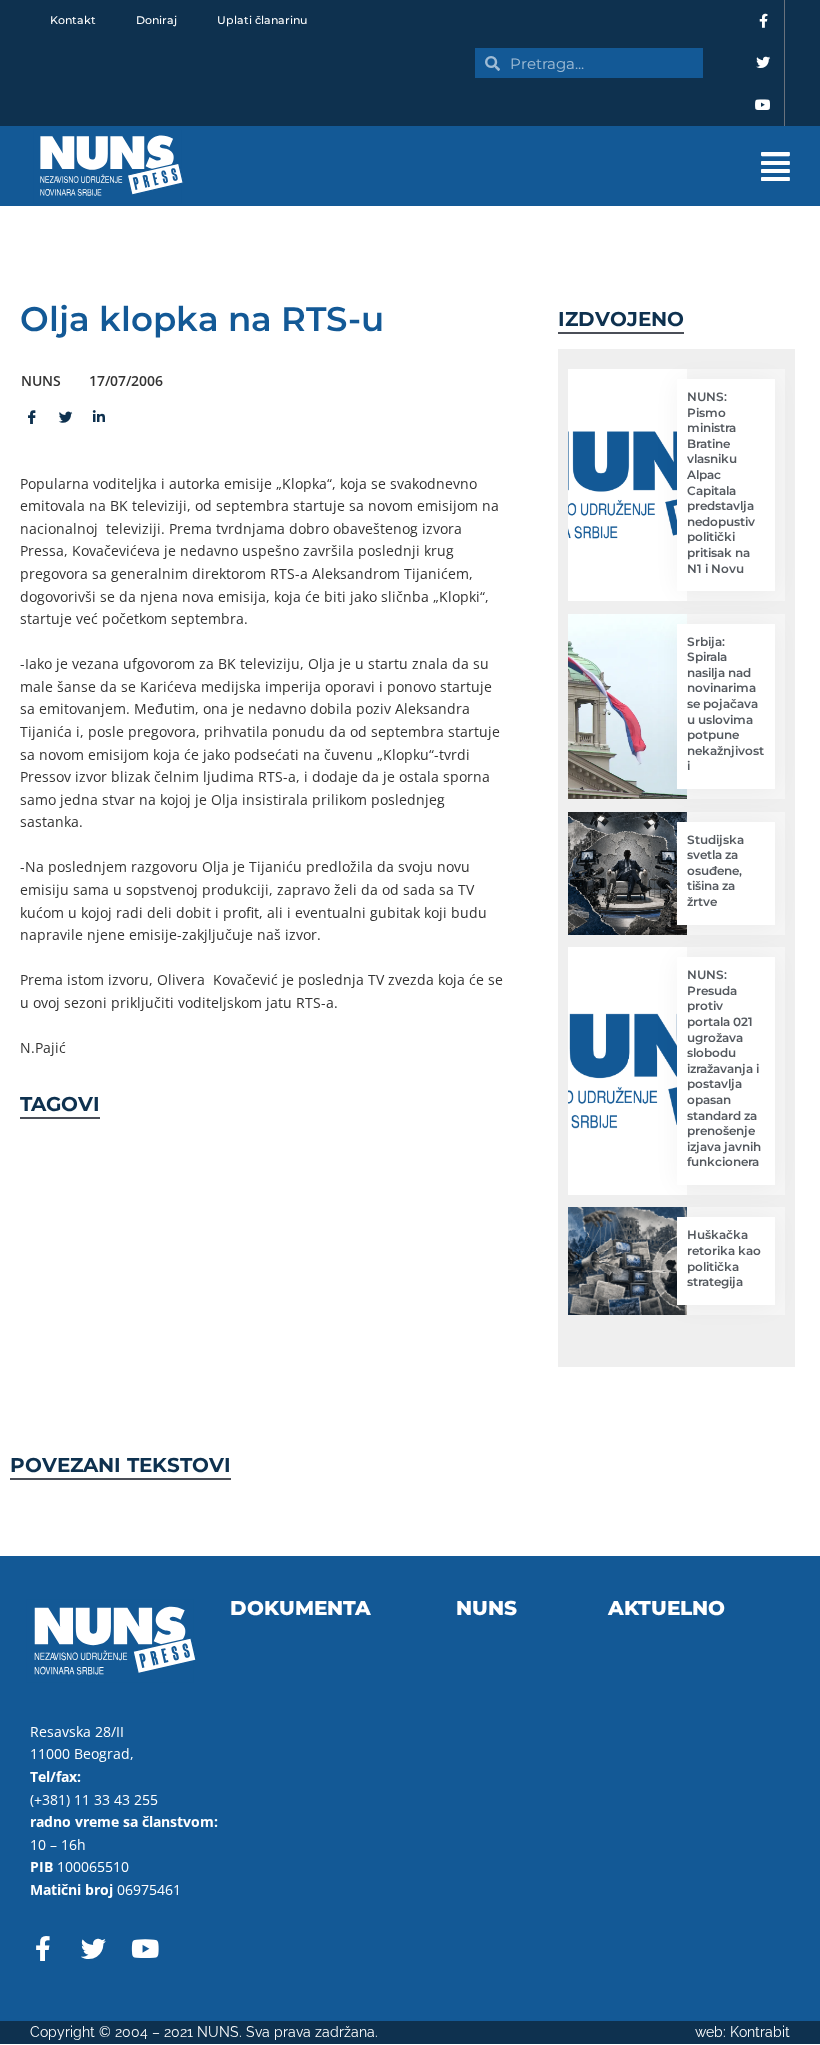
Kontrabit (760, 2032)
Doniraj (156, 20)
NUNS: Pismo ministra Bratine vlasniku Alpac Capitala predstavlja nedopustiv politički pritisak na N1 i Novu (721, 482)
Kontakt (73, 20)
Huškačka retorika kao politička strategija (724, 1258)
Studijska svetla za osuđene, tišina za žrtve (715, 870)
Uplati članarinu (262, 20)
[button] (520, 166)
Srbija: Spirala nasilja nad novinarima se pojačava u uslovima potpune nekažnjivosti (725, 704)
